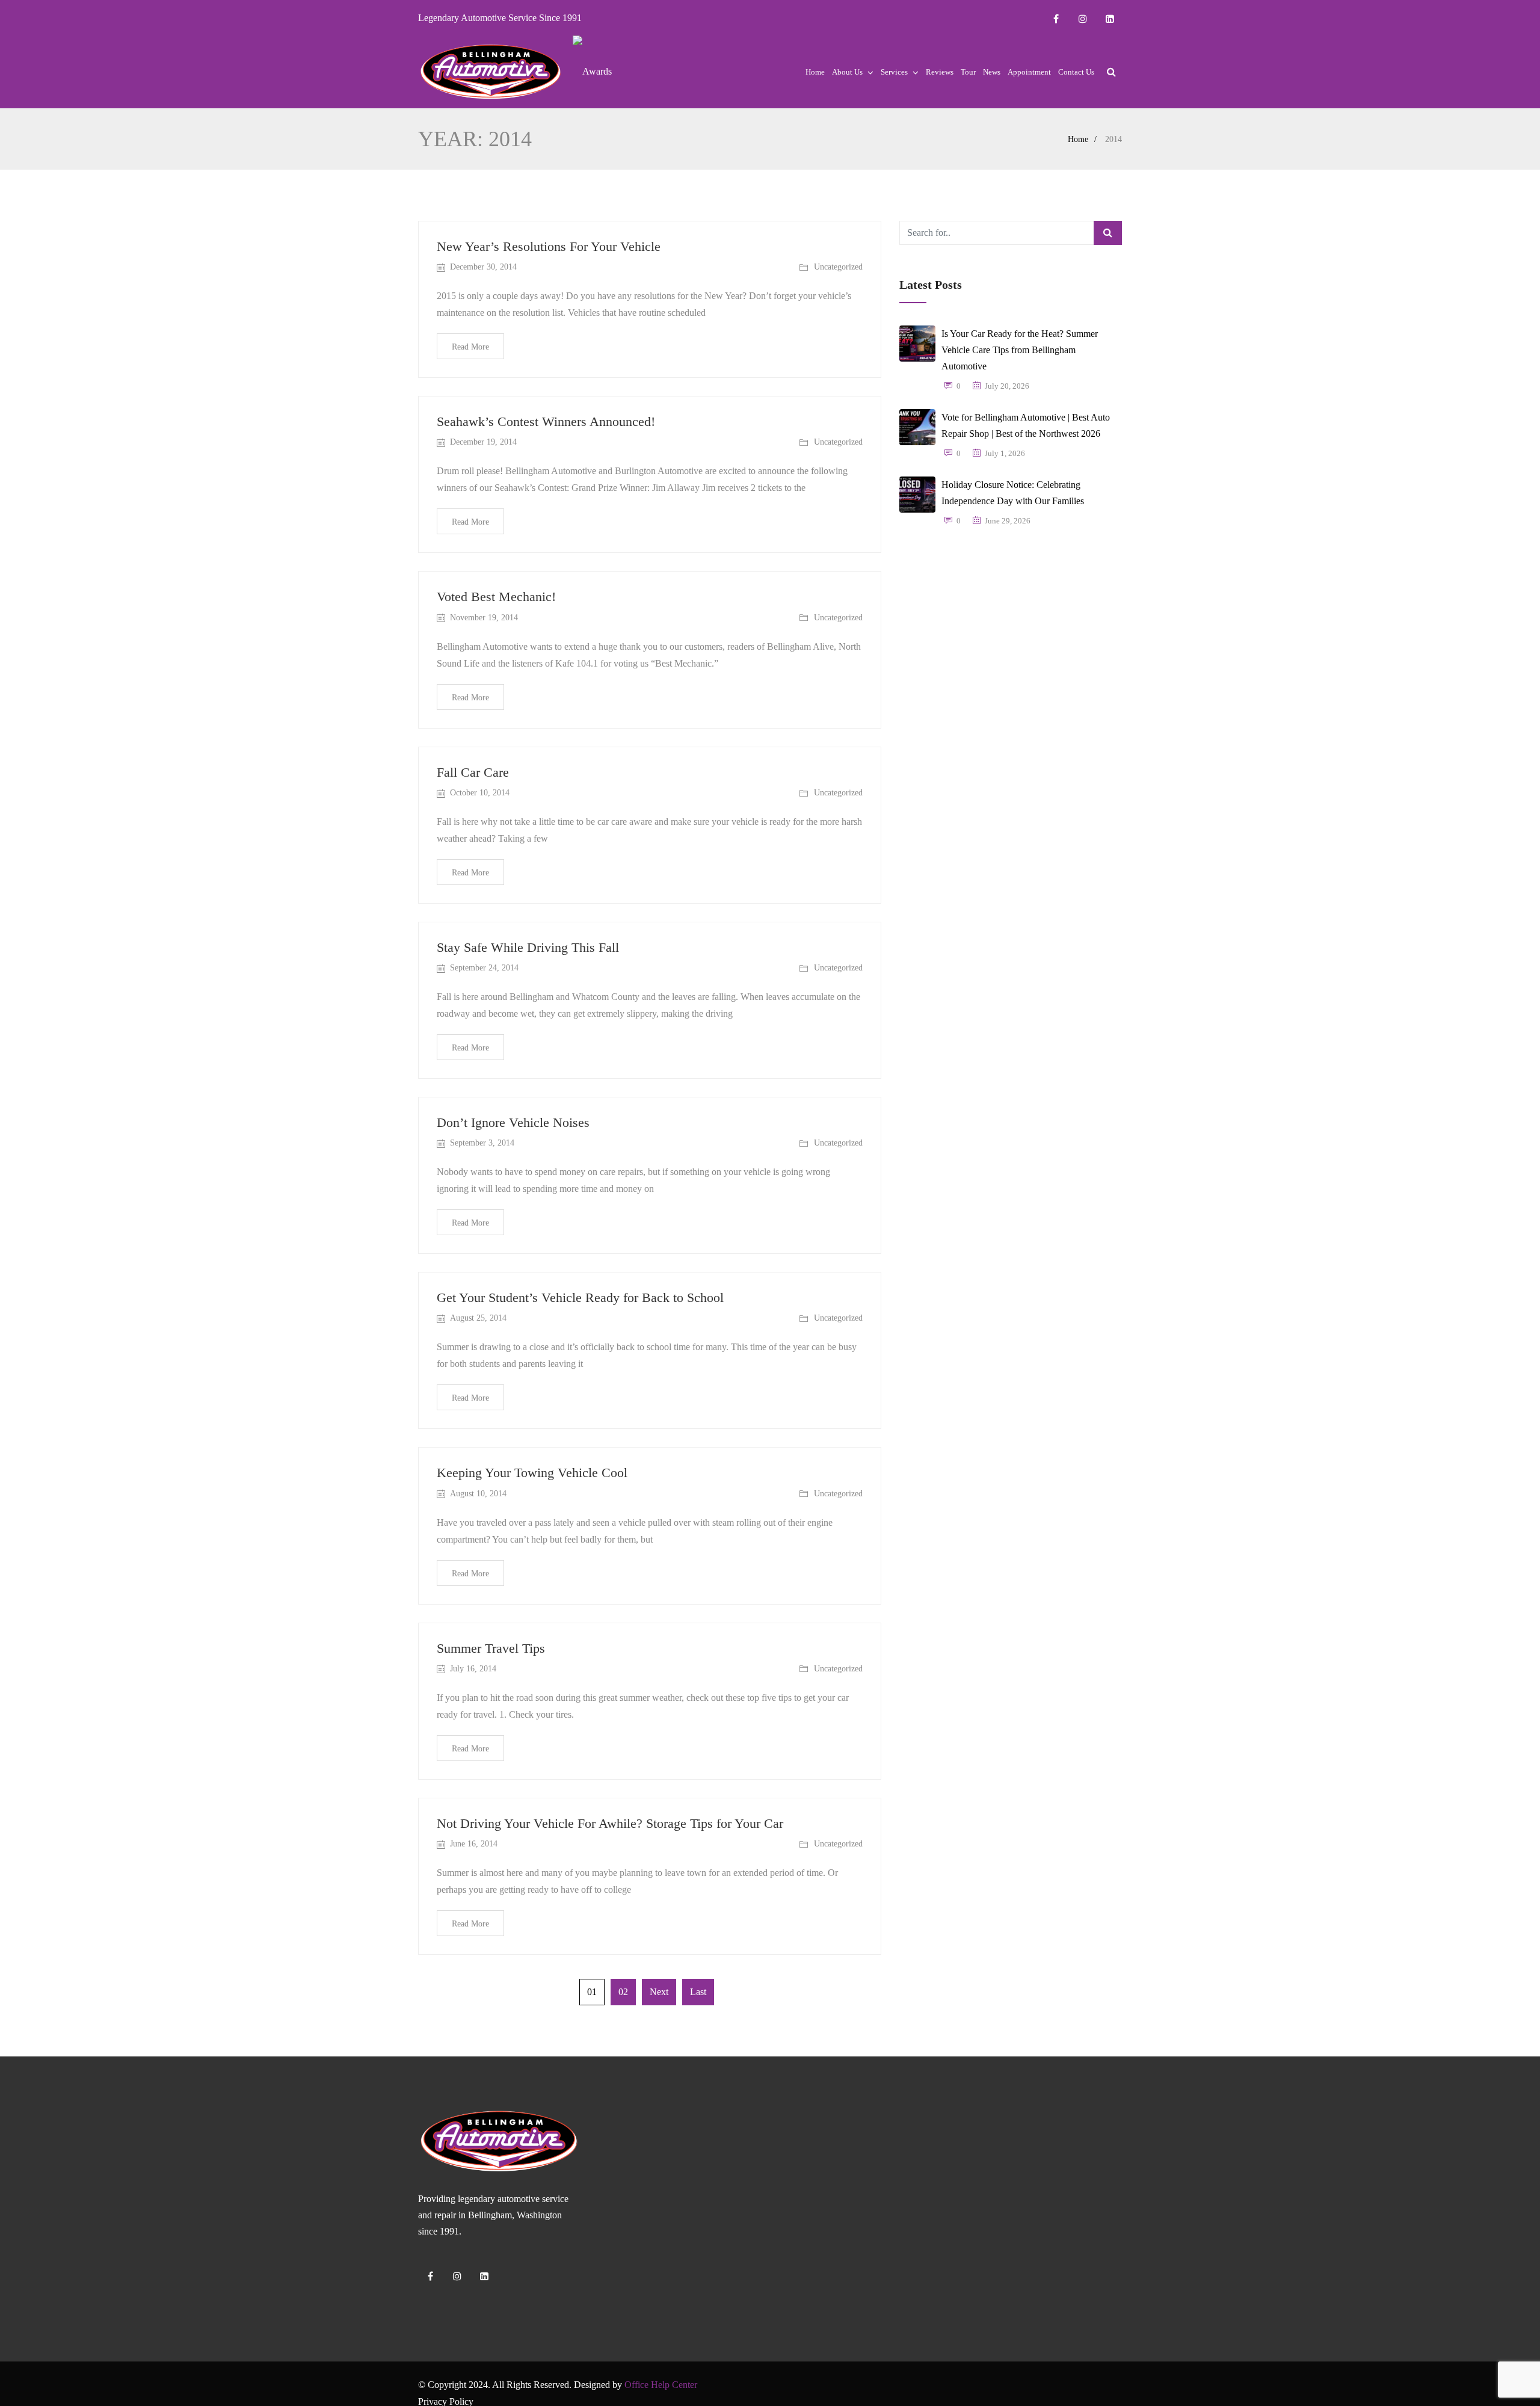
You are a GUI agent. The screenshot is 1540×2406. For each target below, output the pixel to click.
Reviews (940, 72)
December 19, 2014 (483, 442)
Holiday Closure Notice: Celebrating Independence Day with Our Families (1013, 493)
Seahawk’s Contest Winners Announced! (546, 421)
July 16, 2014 (473, 1669)
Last (698, 1992)
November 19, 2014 (484, 618)
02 (623, 1992)
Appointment (1029, 72)
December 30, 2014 (483, 267)
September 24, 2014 (484, 968)
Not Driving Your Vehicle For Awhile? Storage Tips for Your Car (610, 1823)
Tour (968, 72)
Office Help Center (661, 2385)
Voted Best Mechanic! (496, 597)
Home (815, 72)
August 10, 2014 (478, 1494)
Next (659, 1992)
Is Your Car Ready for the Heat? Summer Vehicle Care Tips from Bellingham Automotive (1020, 350)
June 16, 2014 (474, 1844)
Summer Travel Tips (491, 1648)
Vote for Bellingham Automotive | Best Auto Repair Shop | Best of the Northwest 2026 (1026, 425)
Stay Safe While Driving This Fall (528, 947)
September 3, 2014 (482, 1143)
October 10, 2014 (480, 793)
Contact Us (1076, 72)
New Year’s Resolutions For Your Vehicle (549, 246)
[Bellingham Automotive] (491, 72)
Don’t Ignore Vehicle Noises (513, 1122)
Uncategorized (838, 267)
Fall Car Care (473, 772)
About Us (847, 72)
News (992, 72)
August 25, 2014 (478, 1318)
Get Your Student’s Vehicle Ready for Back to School (580, 1297)
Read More (470, 347)
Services (894, 72)
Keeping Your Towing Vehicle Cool (532, 1473)
